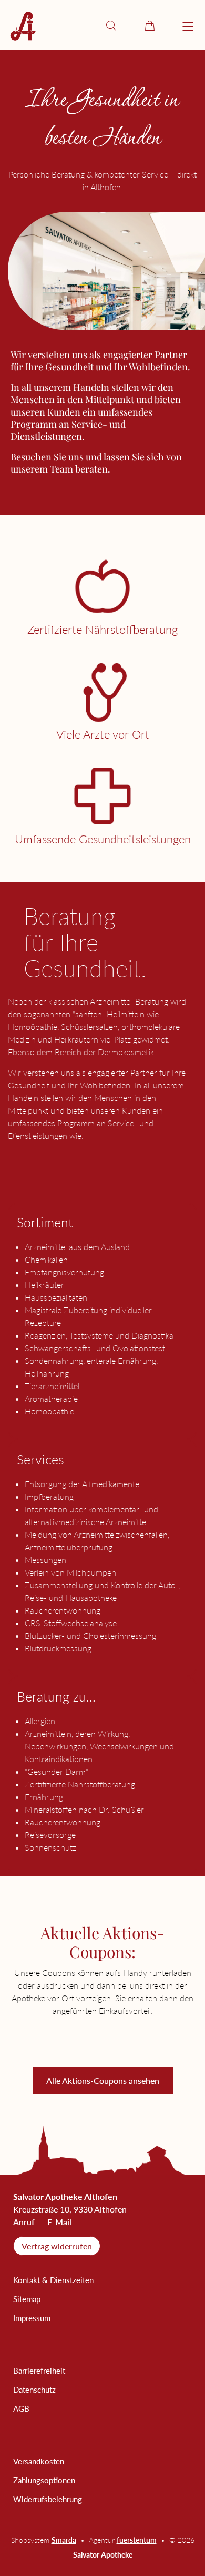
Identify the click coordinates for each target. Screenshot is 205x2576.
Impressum (32, 2318)
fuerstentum (137, 2540)
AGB (21, 2408)
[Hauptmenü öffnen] (188, 27)
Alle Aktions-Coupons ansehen (103, 2081)
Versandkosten (39, 2461)
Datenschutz (34, 2390)
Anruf (24, 2222)
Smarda (64, 2540)
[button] (111, 25)
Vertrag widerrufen (57, 2246)
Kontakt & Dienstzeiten (53, 2280)
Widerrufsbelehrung (48, 2499)
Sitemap (27, 2299)
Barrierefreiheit (39, 2371)
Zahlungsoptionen (44, 2480)
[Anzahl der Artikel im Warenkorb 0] (150, 25)
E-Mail (59, 2222)
